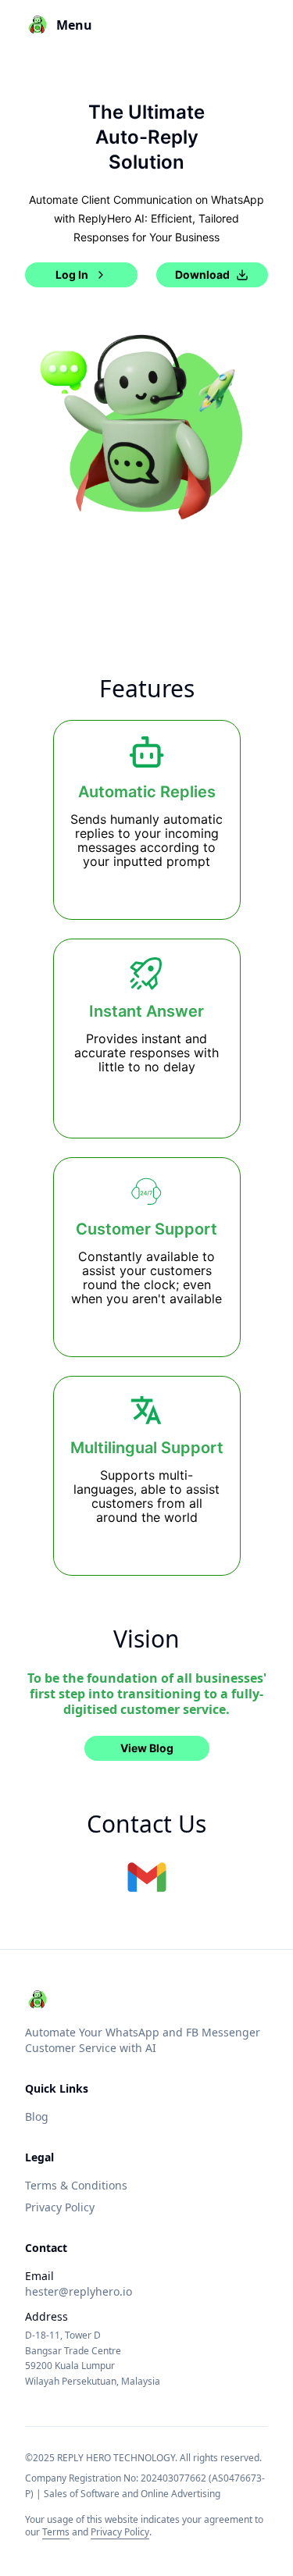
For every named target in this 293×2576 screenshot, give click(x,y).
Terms (56, 2532)
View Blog (147, 1748)
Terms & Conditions (76, 2185)
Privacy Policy (60, 2207)
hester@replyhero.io (79, 2291)
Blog (37, 2116)
